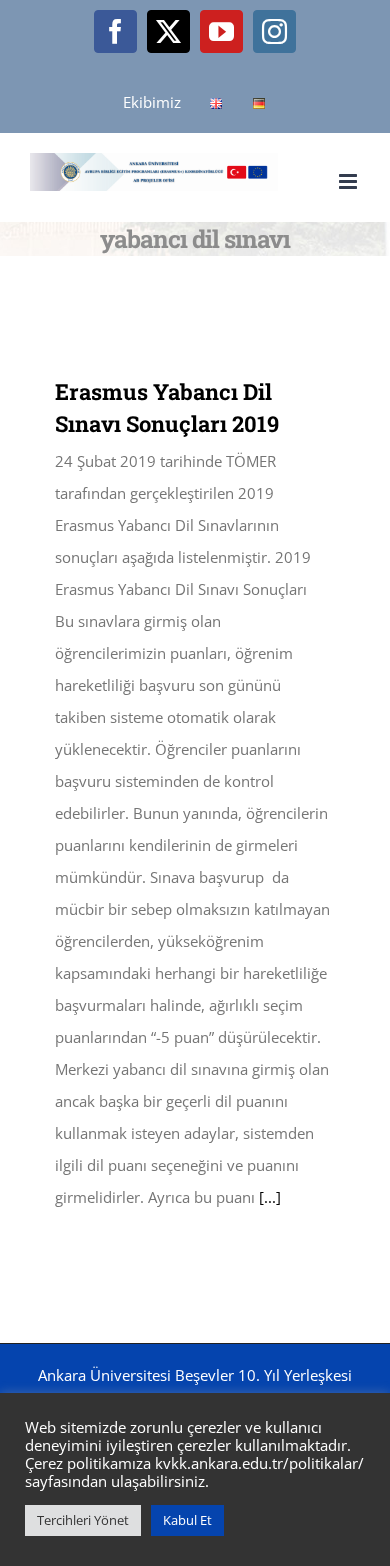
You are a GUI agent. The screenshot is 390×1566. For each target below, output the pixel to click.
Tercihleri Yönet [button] (83, 1520)
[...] (270, 1197)
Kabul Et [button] (187, 1520)
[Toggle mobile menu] (349, 181)
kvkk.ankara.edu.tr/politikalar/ (259, 1463)
